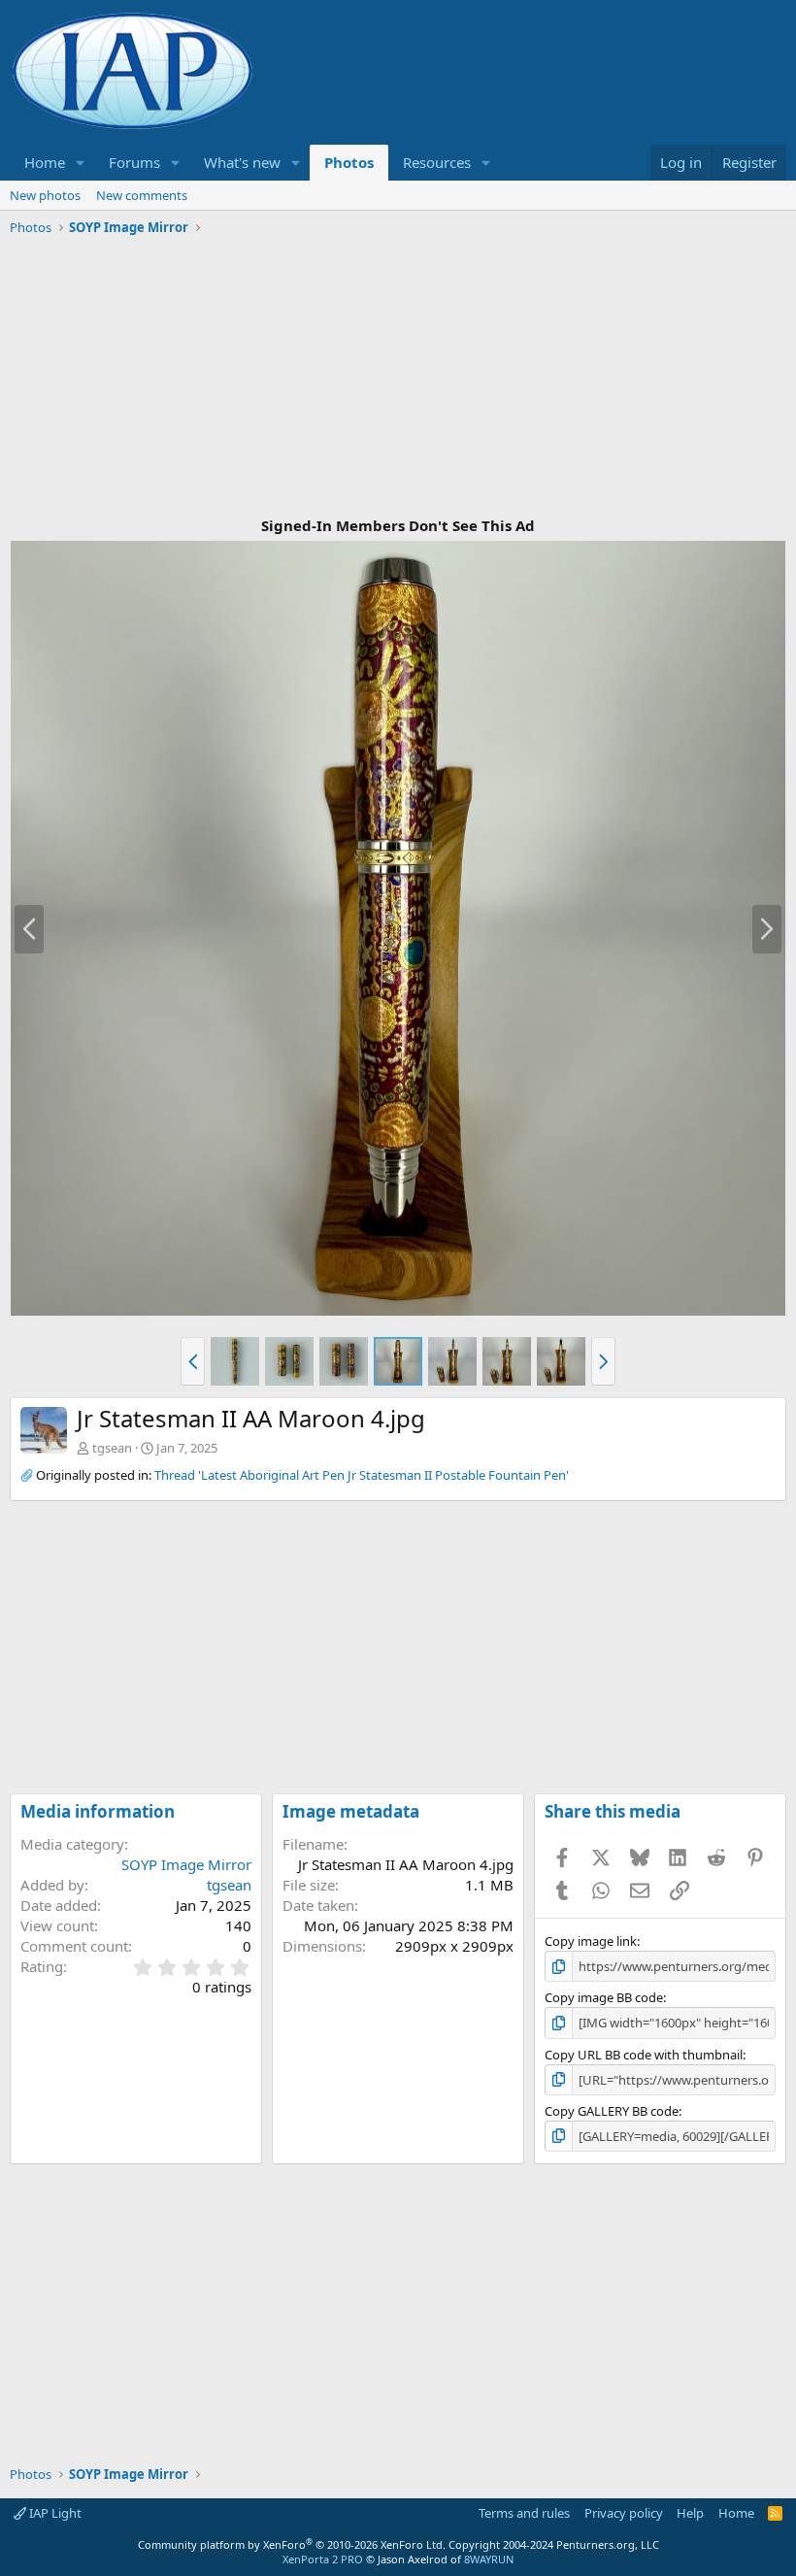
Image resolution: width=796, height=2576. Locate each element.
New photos (45, 195)
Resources (437, 162)
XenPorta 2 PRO (323, 2559)
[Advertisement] (398, 378)
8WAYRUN (489, 2559)
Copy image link (591, 1941)
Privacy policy (624, 2513)
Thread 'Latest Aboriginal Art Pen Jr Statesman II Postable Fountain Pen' (362, 1475)
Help (690, 2513)
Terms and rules (524, 2513)
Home (45, 162)
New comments (142, 195)
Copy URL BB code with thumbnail (644, 2055)
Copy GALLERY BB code (612, 2111)
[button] (81, 163)
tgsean (112, 1448)
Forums (134, 162)
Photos (349, 162)
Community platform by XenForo (292, 2544)
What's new (242, 162)
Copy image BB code (604, 1997)
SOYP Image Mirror (186, 1864)
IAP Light (54, 2513)
